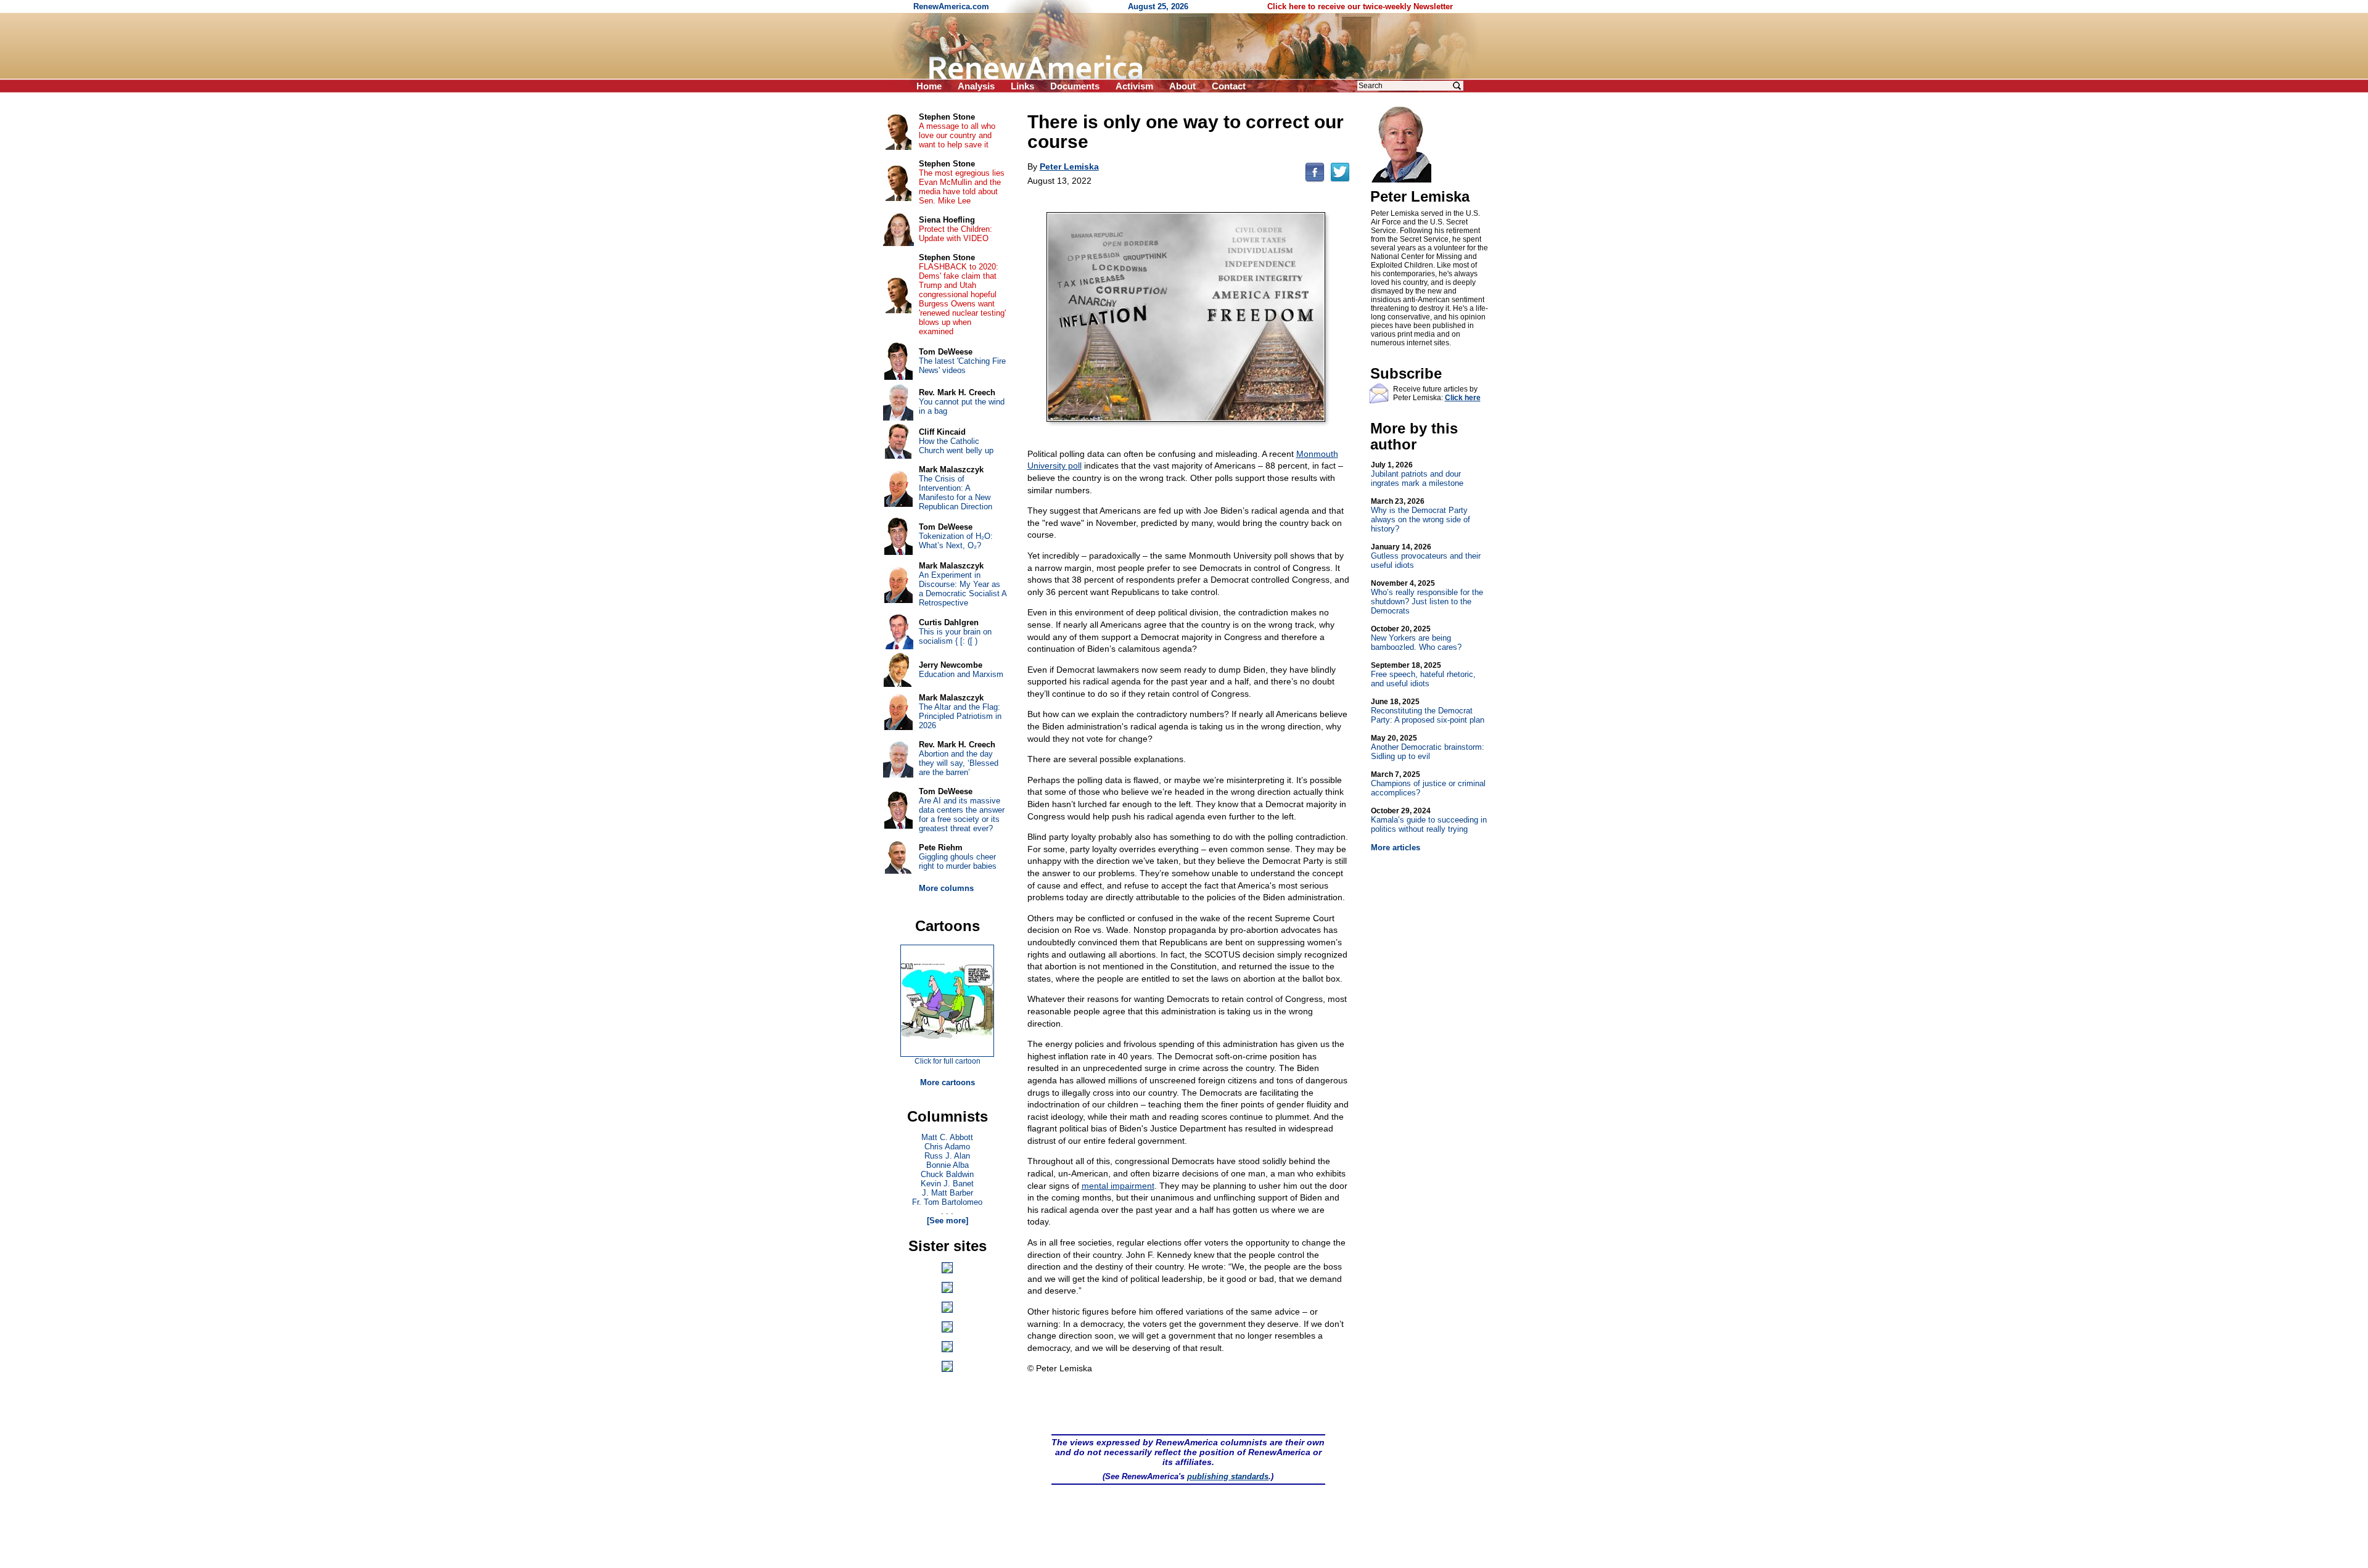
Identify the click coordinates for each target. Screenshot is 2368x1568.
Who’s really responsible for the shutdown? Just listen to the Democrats (1427, 597)
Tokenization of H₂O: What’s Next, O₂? (956, 541)
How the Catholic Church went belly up (956, 446)
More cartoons (948, 1082)
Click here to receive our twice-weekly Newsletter (1360, 6)
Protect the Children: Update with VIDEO (956, 234)
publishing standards (1228, 1476)
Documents (1075, 86)
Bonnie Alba (948, 1165)
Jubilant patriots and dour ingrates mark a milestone (1417, 474)
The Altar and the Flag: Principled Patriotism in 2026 (960, 716)
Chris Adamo (947, 1147)
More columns (946, 888)
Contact (1229, 86)
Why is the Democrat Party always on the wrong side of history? (1420, 515)
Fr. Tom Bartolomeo (947, 1202)
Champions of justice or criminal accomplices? (1428, 784)
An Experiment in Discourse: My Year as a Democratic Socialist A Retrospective (963, 589)
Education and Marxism (961, 674)
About (1182, 86)
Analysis (976, 86)
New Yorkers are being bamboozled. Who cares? (1416, 638)
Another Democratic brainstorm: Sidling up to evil (1428, 747)
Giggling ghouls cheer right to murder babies (958, 861)
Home (929, 86)
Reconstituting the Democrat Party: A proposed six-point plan (1428, 711)
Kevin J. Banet (947, 1184)
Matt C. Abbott (947, 1137)
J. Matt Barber (948, 1193)
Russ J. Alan (947, 1156)
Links (1022, 86)
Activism (1134, 86)
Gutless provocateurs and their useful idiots (1426, 556)
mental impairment (1118, 1186)
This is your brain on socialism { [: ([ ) (955, 636)
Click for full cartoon (948, 1061)
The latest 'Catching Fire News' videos (962, 366)
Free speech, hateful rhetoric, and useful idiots (1423, 675)
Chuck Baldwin (947, 1174)
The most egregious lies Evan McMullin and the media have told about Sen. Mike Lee (962, 187)
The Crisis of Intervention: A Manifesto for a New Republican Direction (956, 493)
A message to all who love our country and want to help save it (957, 135)
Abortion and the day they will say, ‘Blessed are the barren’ (959, 763)
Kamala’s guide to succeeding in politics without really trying (1429, 820)
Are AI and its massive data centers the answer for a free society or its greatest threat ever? (962, 815)
